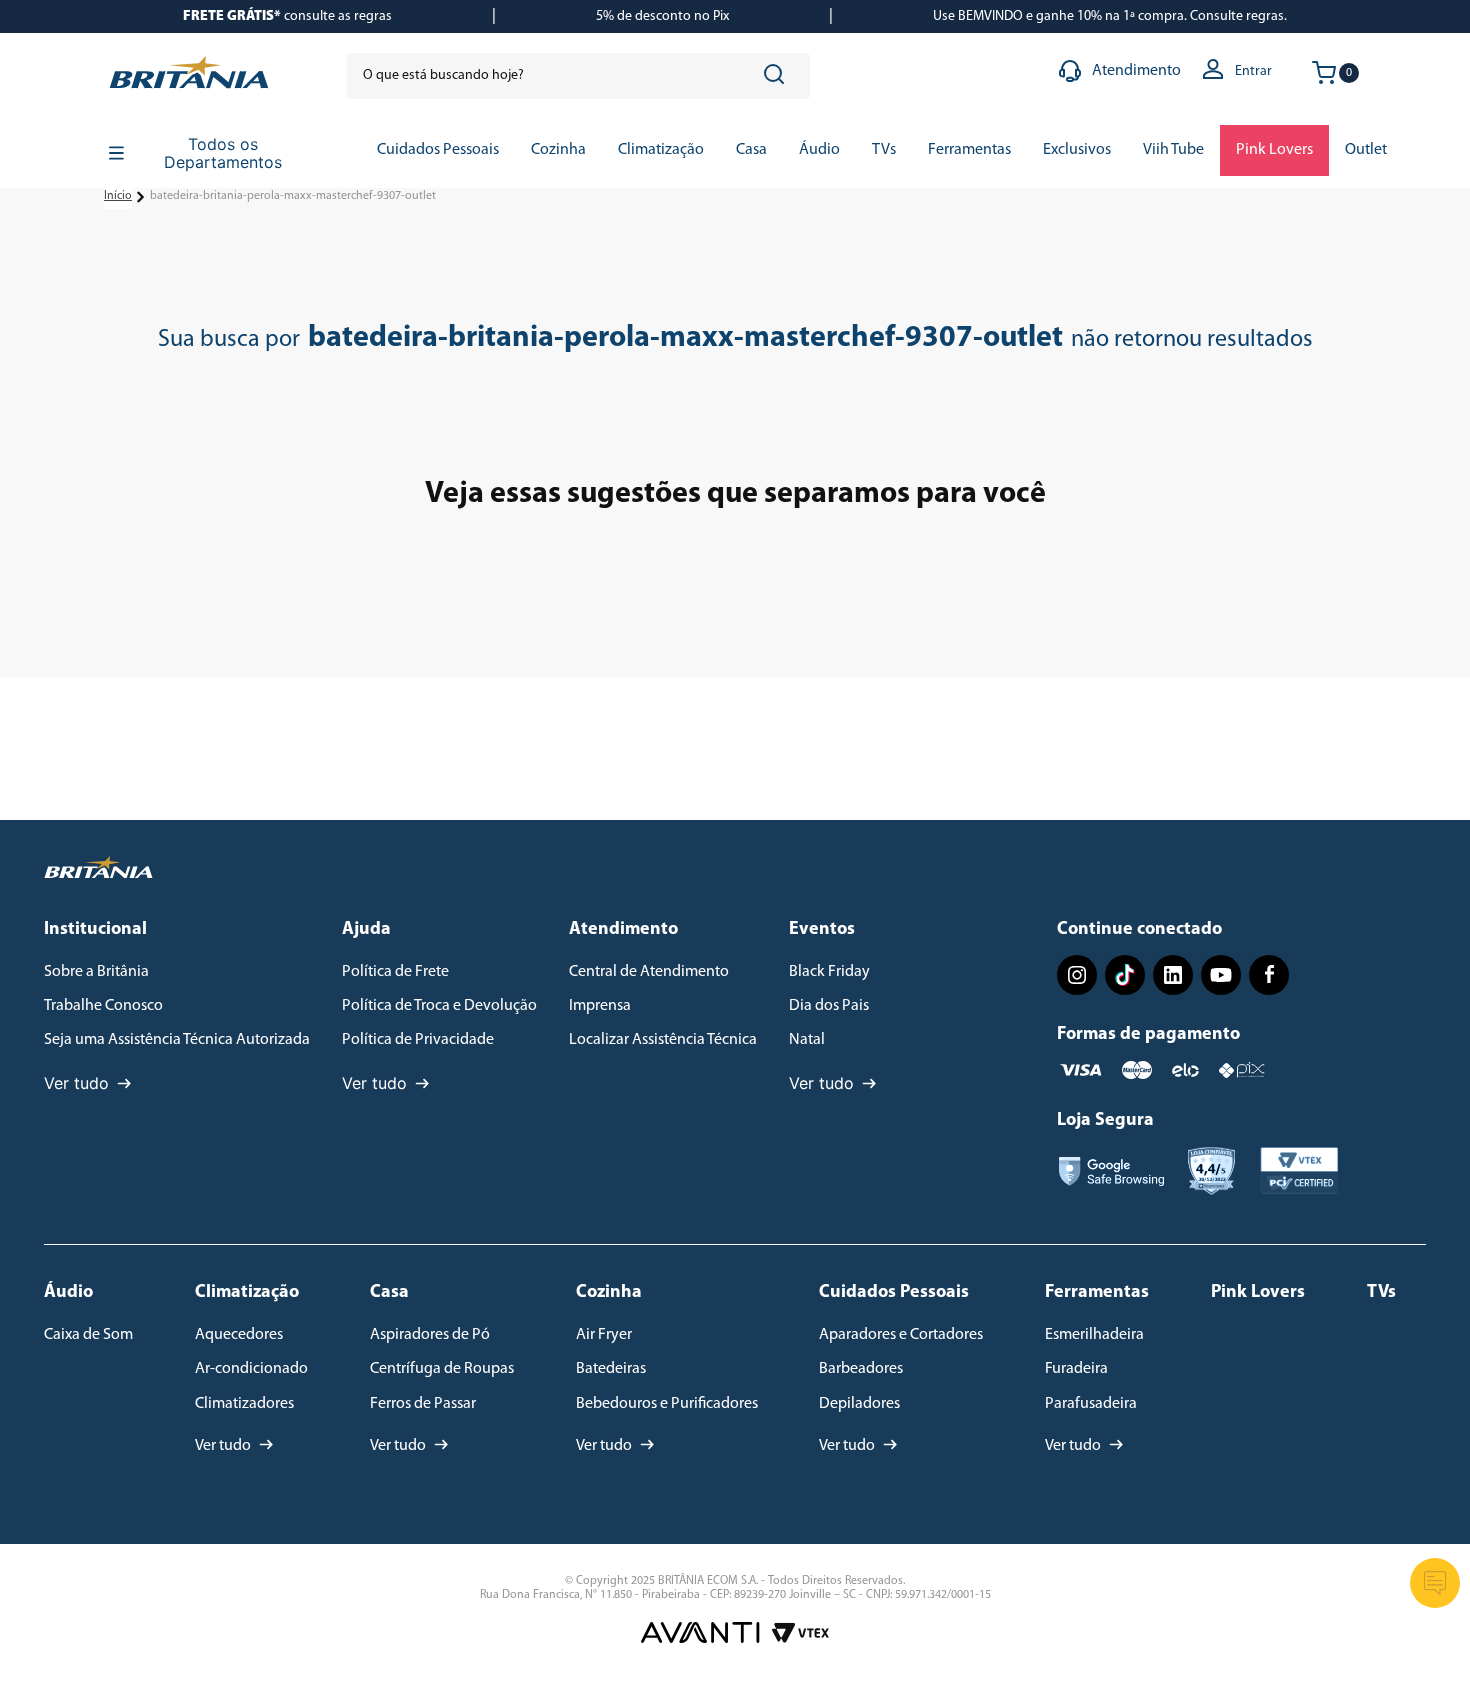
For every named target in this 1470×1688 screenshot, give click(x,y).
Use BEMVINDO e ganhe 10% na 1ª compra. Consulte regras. (1110, 16)
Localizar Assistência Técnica (663, 1040)
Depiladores (859, 1404)
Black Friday (829, 972)
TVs (1381, 1293)
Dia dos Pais (829, 1006)
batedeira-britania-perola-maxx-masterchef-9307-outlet (293, 196)
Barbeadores (861, 1369)
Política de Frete (395, 972)
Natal (807, 1040)
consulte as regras (287, 16)
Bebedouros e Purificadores (667, 1404)
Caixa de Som (88, 1335)
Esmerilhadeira (1094, 1335)
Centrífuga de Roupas (442, 1369)
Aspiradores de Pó (430, 1335)
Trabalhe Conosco (103, 1006)
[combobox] (578, 76)
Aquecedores (239, 1335)
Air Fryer (604, 1335)
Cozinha (609, 1293)
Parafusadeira (1091, 1404)
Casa (389, 1293)
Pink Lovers (1258, 1293)
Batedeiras (611, 1369)
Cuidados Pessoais (894, 1293)
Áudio (68, 1293)
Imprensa (600, 1006)
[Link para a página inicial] (118, 197)
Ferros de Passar (423, 1404)
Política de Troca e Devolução (439, 1006)
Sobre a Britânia (96, 972)
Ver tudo (76, 1083)
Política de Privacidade (418, 1040)
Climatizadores (244, 1404)
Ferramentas (1097, 1293)
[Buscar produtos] (778, 76)
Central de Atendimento (649, 972)
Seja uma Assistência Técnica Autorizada (177, 1040)
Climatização (247, 1293)
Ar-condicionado (251, 1369)
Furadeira (1076, 1369)
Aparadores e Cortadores (901, 1335)
